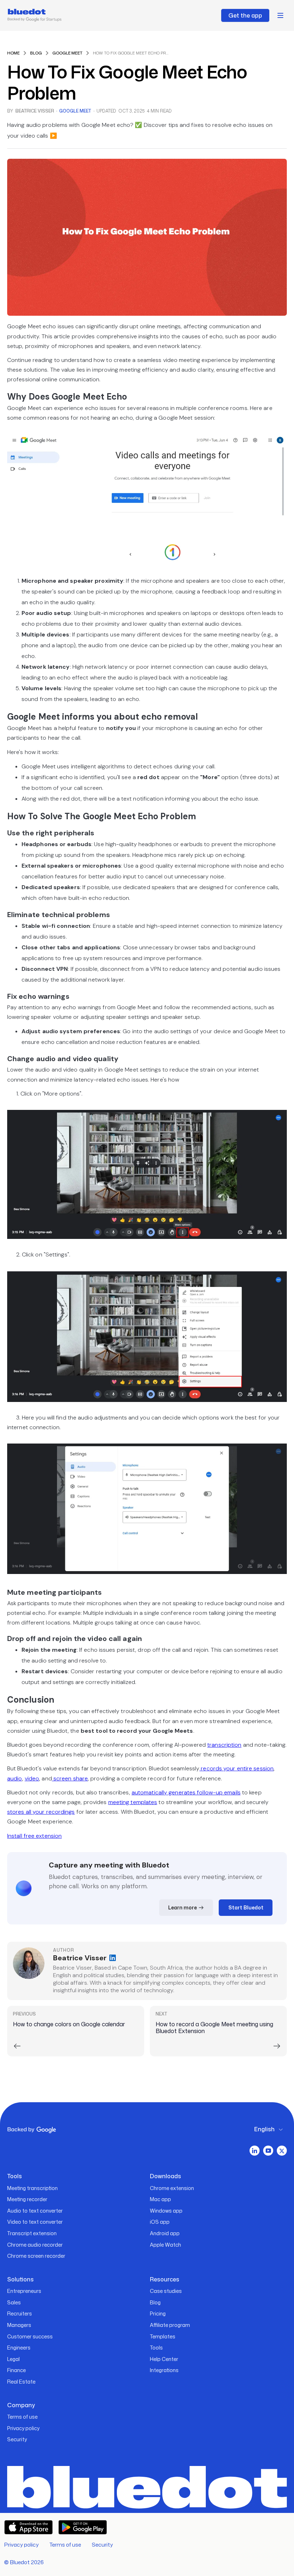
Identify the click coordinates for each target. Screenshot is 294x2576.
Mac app (160, 2199)
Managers (19, 2325)
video (32, 1778)
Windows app (166, 2211)
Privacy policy (23, 2428)
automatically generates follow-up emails (186, 1792)
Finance (16, 2370)
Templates (163, 2336)
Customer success (30, 2336)
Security (17, 2439)
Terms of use (22, 2417)
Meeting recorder (27, 2199)
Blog (155, 2302)
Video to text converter (35, 2222)
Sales (14, 2302)
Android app (165, 2233)
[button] (280, 15)
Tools (156, 2348)
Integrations (164, 2370)
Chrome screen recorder (36, 2256)
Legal (13, 2359)
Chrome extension (172, 2188)
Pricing (158, 2313)
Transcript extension (32, 2233)
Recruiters (20, 2313)
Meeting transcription (32, 2188)
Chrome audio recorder (35, 2245)
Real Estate (21, 2382)
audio (15, 1778)
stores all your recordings (41, 1812)
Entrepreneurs (24, 2291)
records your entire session (236, 1768)
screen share (70, 1778)
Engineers (19, 2348)
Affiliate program (170, 2325)
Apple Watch (165, 2245)
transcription (224, 1745)
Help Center (164, 2359)
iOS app (160, 2222)
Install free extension (34, 1836)
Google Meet (75, 111)
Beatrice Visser (35, 111)
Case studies (166, 2291)
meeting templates (133, 1802)
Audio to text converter (35, 2211)
